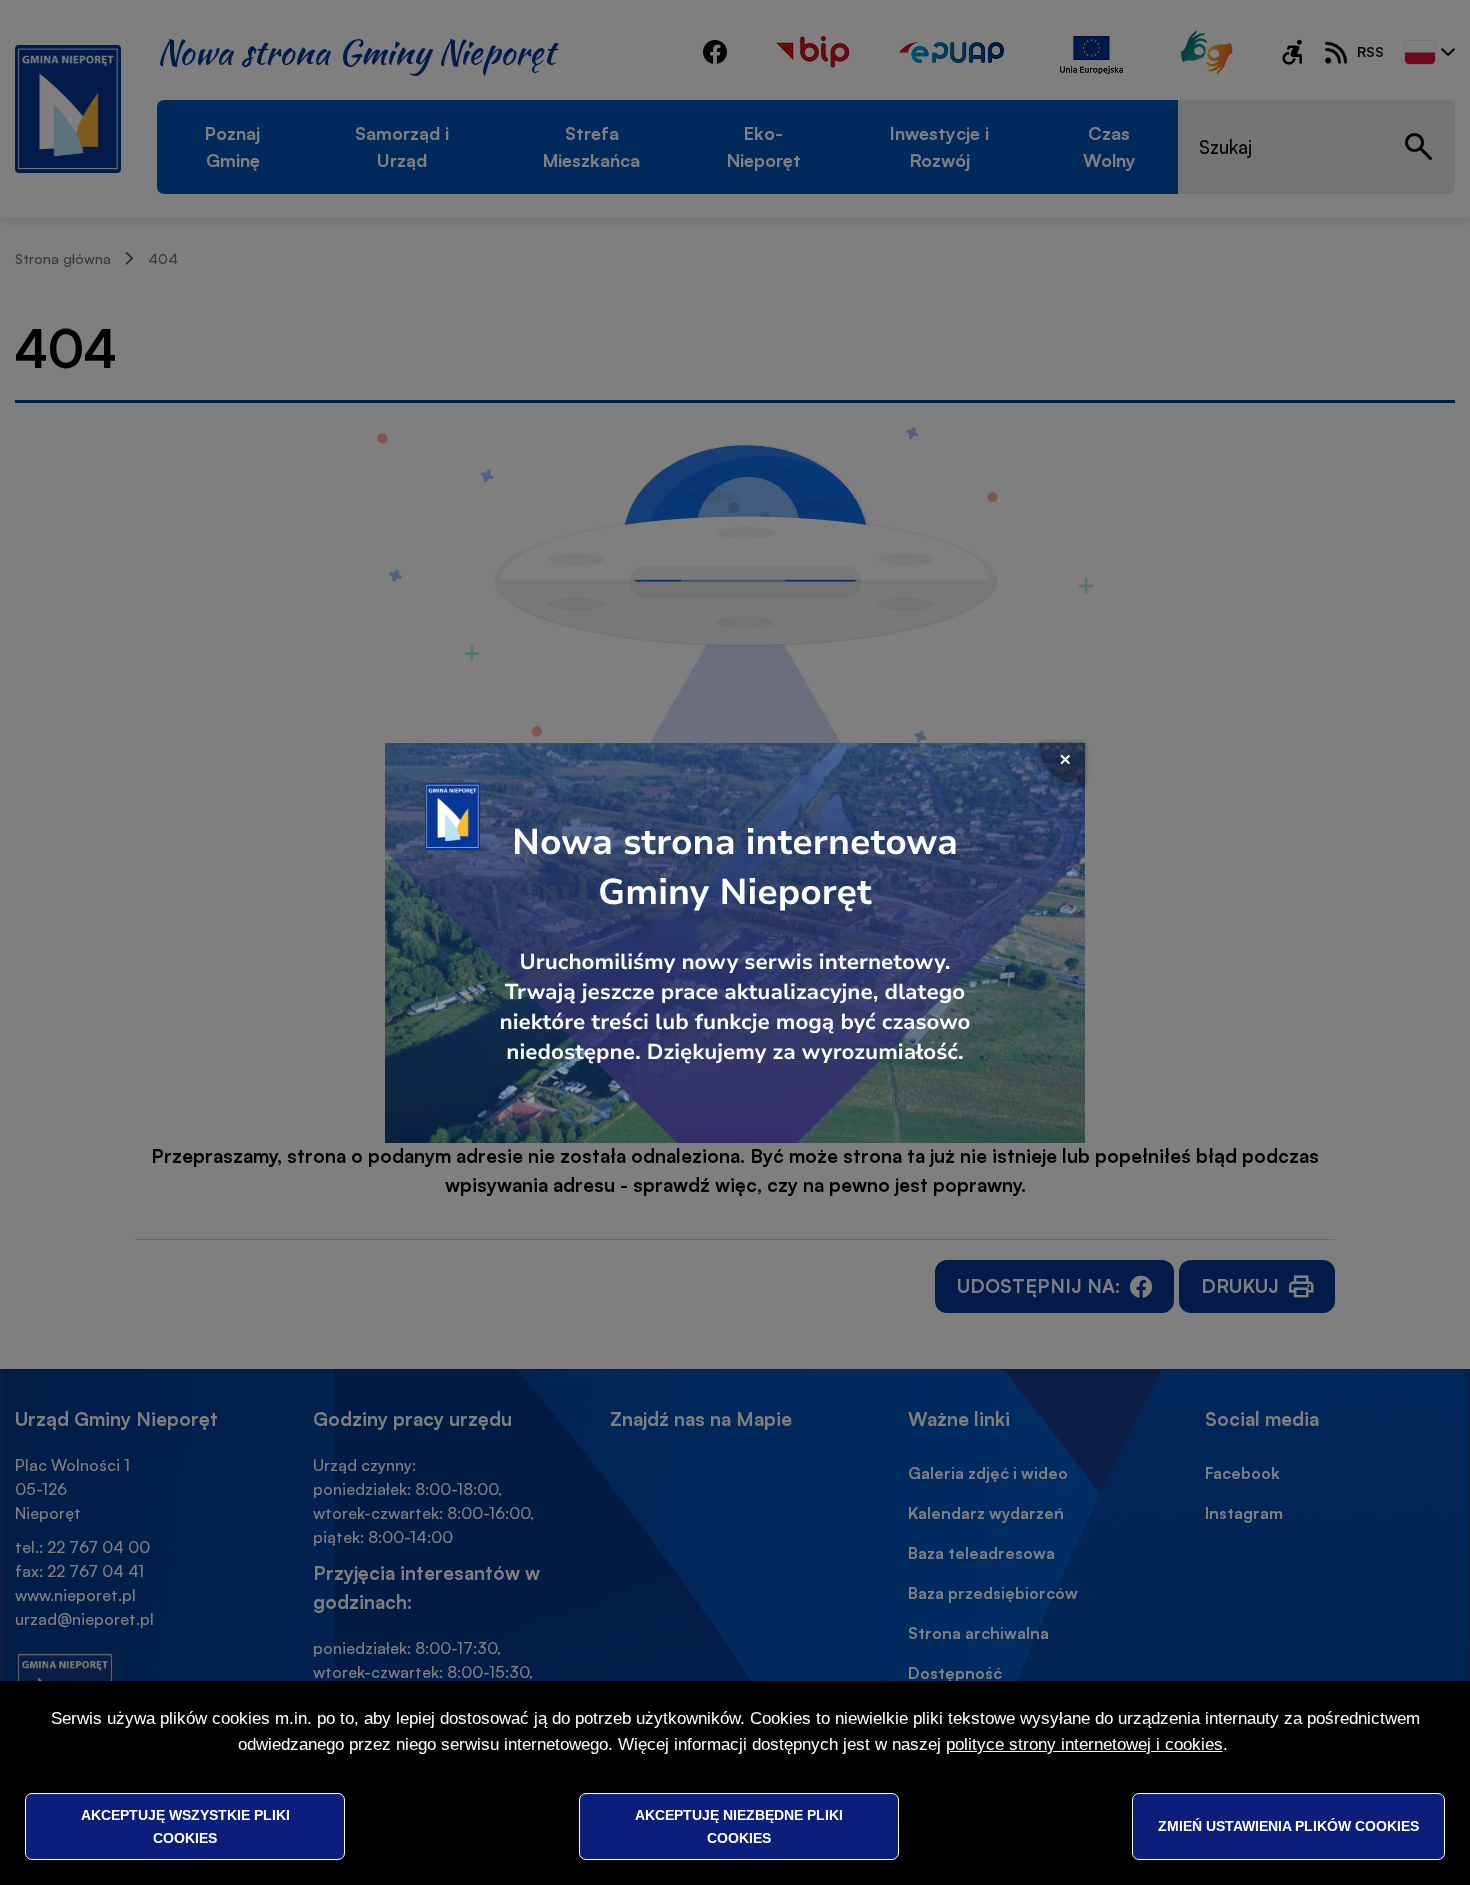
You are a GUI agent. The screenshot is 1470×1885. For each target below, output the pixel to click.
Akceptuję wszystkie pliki (185, 1826)
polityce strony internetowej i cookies (1084, 1744)
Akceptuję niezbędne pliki (739, 1826)
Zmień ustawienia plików (1288, 1826)
